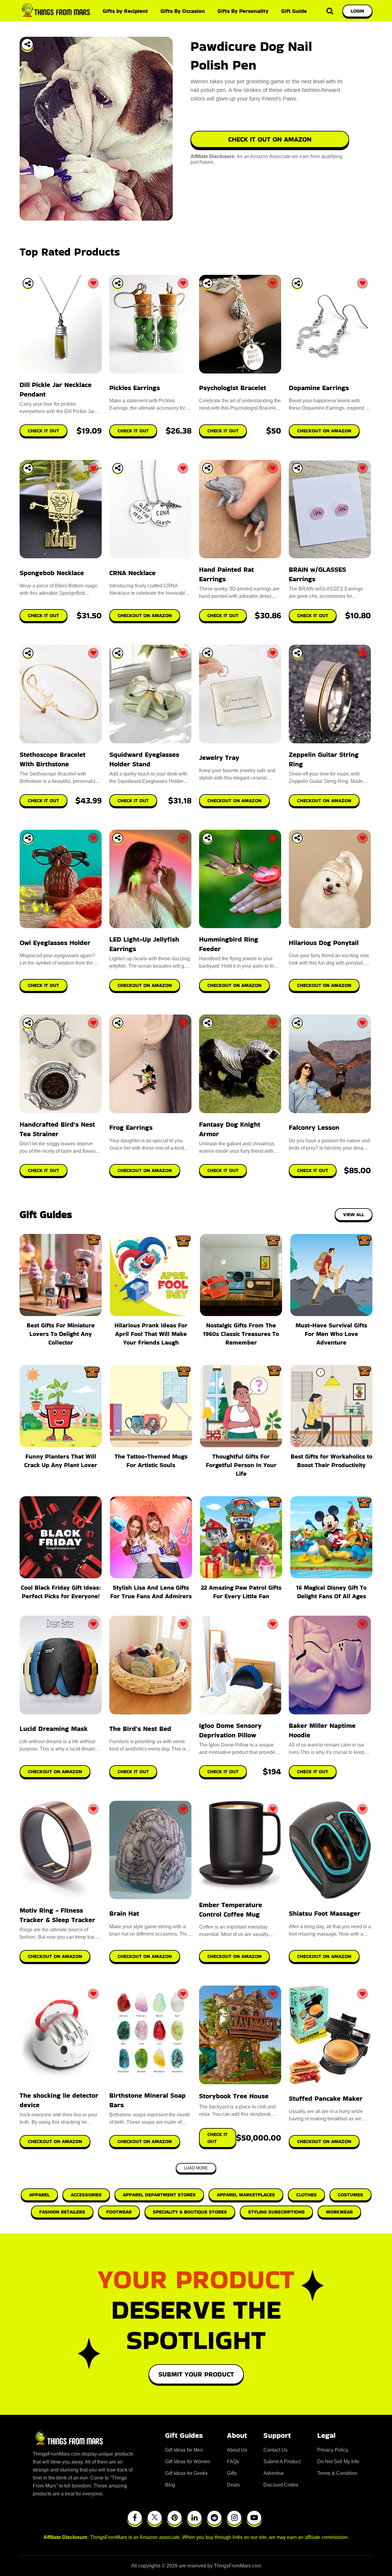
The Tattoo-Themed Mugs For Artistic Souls (151, 1461)
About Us (237, 2450)
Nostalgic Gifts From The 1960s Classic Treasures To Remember (241, 1334)
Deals (233, 2485)
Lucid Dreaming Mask (54, 1729)
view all (354, 1214)
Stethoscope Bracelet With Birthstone (53, 759)
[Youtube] (254, 2518)
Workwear (339, 2212)
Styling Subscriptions (276, 2212)
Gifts (232, 2473)
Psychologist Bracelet (233, 388)
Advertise (274, 2473)
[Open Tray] (27, 44)
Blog (170, 2485)
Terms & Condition (337, 2473)
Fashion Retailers (62, 2212)
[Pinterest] (175, 2518)
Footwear (119, 2212)
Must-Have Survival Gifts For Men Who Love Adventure (331, 1334)
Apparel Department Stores (159, 2195)
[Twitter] (155, 2518)
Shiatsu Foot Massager (325, 1913)
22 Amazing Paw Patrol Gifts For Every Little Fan (241, 1592)
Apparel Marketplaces (246, 2195)
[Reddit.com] (214, 2518)
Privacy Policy (333, 2450)
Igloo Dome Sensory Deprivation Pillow (230, 1730)
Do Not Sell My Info (338, 2462)
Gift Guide (294, 11)
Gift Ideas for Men (184, 2450)
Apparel (39, 2195)
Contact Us (275, 2450)
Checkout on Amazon (55, 1772)
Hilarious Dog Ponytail (324, 943)
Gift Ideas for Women (188, 2462)
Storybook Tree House (234, 2096)
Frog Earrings (131, 1127)
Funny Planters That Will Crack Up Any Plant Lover (61, 1461)
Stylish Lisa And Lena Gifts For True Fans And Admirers (151, 1592)
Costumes (351, 2195)
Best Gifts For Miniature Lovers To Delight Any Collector (61, 1334)
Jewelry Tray (219, 758)
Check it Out (133, 1772)
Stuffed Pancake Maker (326, 2098)
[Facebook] (135, 2518)
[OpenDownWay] (28, 283)
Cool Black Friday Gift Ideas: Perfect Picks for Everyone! (61, 1592)
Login (357, 11)
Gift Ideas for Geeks (186, 2473)
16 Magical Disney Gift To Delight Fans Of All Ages (331, 1592)
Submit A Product (282, 2462)
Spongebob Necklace (52, 573)
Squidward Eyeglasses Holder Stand (144, 759)
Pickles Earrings (135, 388)
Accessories (86, 2195)
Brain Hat (124, 1913)
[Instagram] (234, 2518)
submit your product (196, 2374)
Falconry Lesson (314, 1127)
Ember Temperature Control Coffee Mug (231, 1910)
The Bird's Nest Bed (140, 1729)
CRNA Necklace (132, 573)
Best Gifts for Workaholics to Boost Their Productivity (332, 1461)
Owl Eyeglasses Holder (55, 943)
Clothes (306, 2195)
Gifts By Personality (243, 11)
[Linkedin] (194, 2518)
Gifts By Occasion (183, 11)
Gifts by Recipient (125, 11)
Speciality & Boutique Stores (190, 2212)
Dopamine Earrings (319, 388)
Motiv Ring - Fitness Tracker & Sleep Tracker (57, 1915)
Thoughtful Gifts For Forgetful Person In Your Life (241, 1465)
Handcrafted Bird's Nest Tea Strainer (57, 1129)
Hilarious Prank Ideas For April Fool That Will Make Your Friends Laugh (151, 1334)
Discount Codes (281, 2485)
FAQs (233, 2462)
